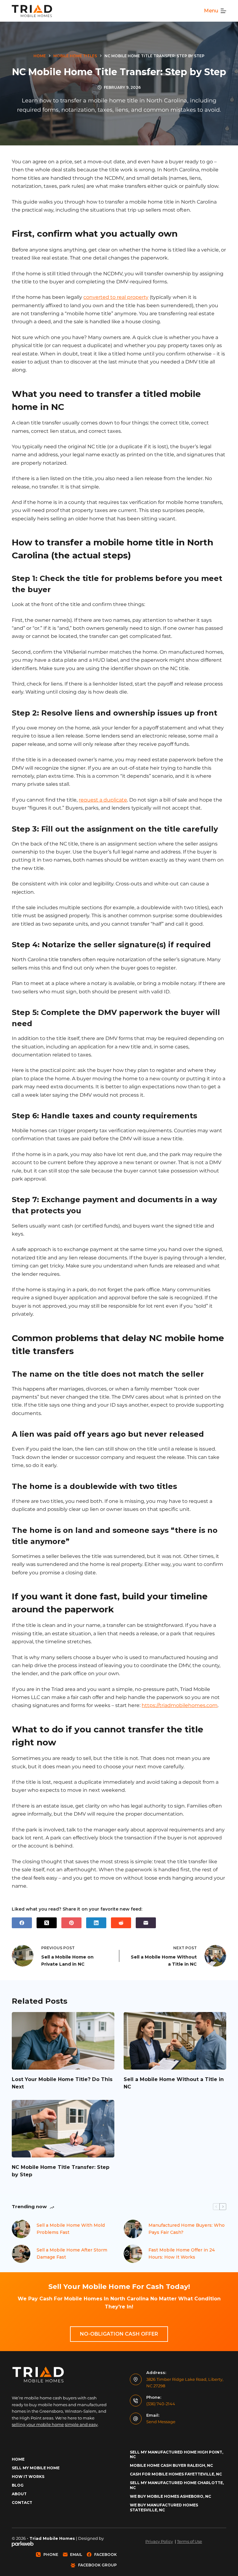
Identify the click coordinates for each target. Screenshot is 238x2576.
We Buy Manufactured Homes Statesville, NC (164, 2507)
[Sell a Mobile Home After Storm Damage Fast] (21, 2254)
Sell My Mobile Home (36, 2468)
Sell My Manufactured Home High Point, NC (176, 2455)
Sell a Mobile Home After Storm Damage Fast (72, 2253)
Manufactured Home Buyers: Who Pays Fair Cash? (187, 2229)
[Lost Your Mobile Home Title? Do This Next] (63, 2041)
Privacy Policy (159, 2541)
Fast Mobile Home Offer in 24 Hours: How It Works (182, 2253)
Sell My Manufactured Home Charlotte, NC (177, 2485)
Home (18, 2459)
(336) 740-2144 (161, 2404)
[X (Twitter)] (47, 1923)
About (19, 2494)
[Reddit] (121, 1923)
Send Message (161, 2422)
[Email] (146, 1923)
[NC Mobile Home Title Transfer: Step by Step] (63, 2129)
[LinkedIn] (96, 1923)
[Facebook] (22, 1923)
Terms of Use (190, 2541)
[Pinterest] (71, 1923)
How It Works (28, 2477)
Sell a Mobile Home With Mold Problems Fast (71, 2229)
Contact (22, 2503)
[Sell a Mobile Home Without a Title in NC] (175, 2041)
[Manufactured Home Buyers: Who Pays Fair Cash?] (133, 2229)
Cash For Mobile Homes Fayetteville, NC (176, 2474)
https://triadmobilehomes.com (180, 1705)
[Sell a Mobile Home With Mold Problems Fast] (21, 2229)
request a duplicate (103, 800)
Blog (18, 2485)
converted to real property (116, 297)
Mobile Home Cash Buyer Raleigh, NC (171, 2465)
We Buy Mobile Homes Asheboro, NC (170, 2496)
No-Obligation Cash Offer (119, 2334)
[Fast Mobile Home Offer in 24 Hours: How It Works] (133, 2254)
